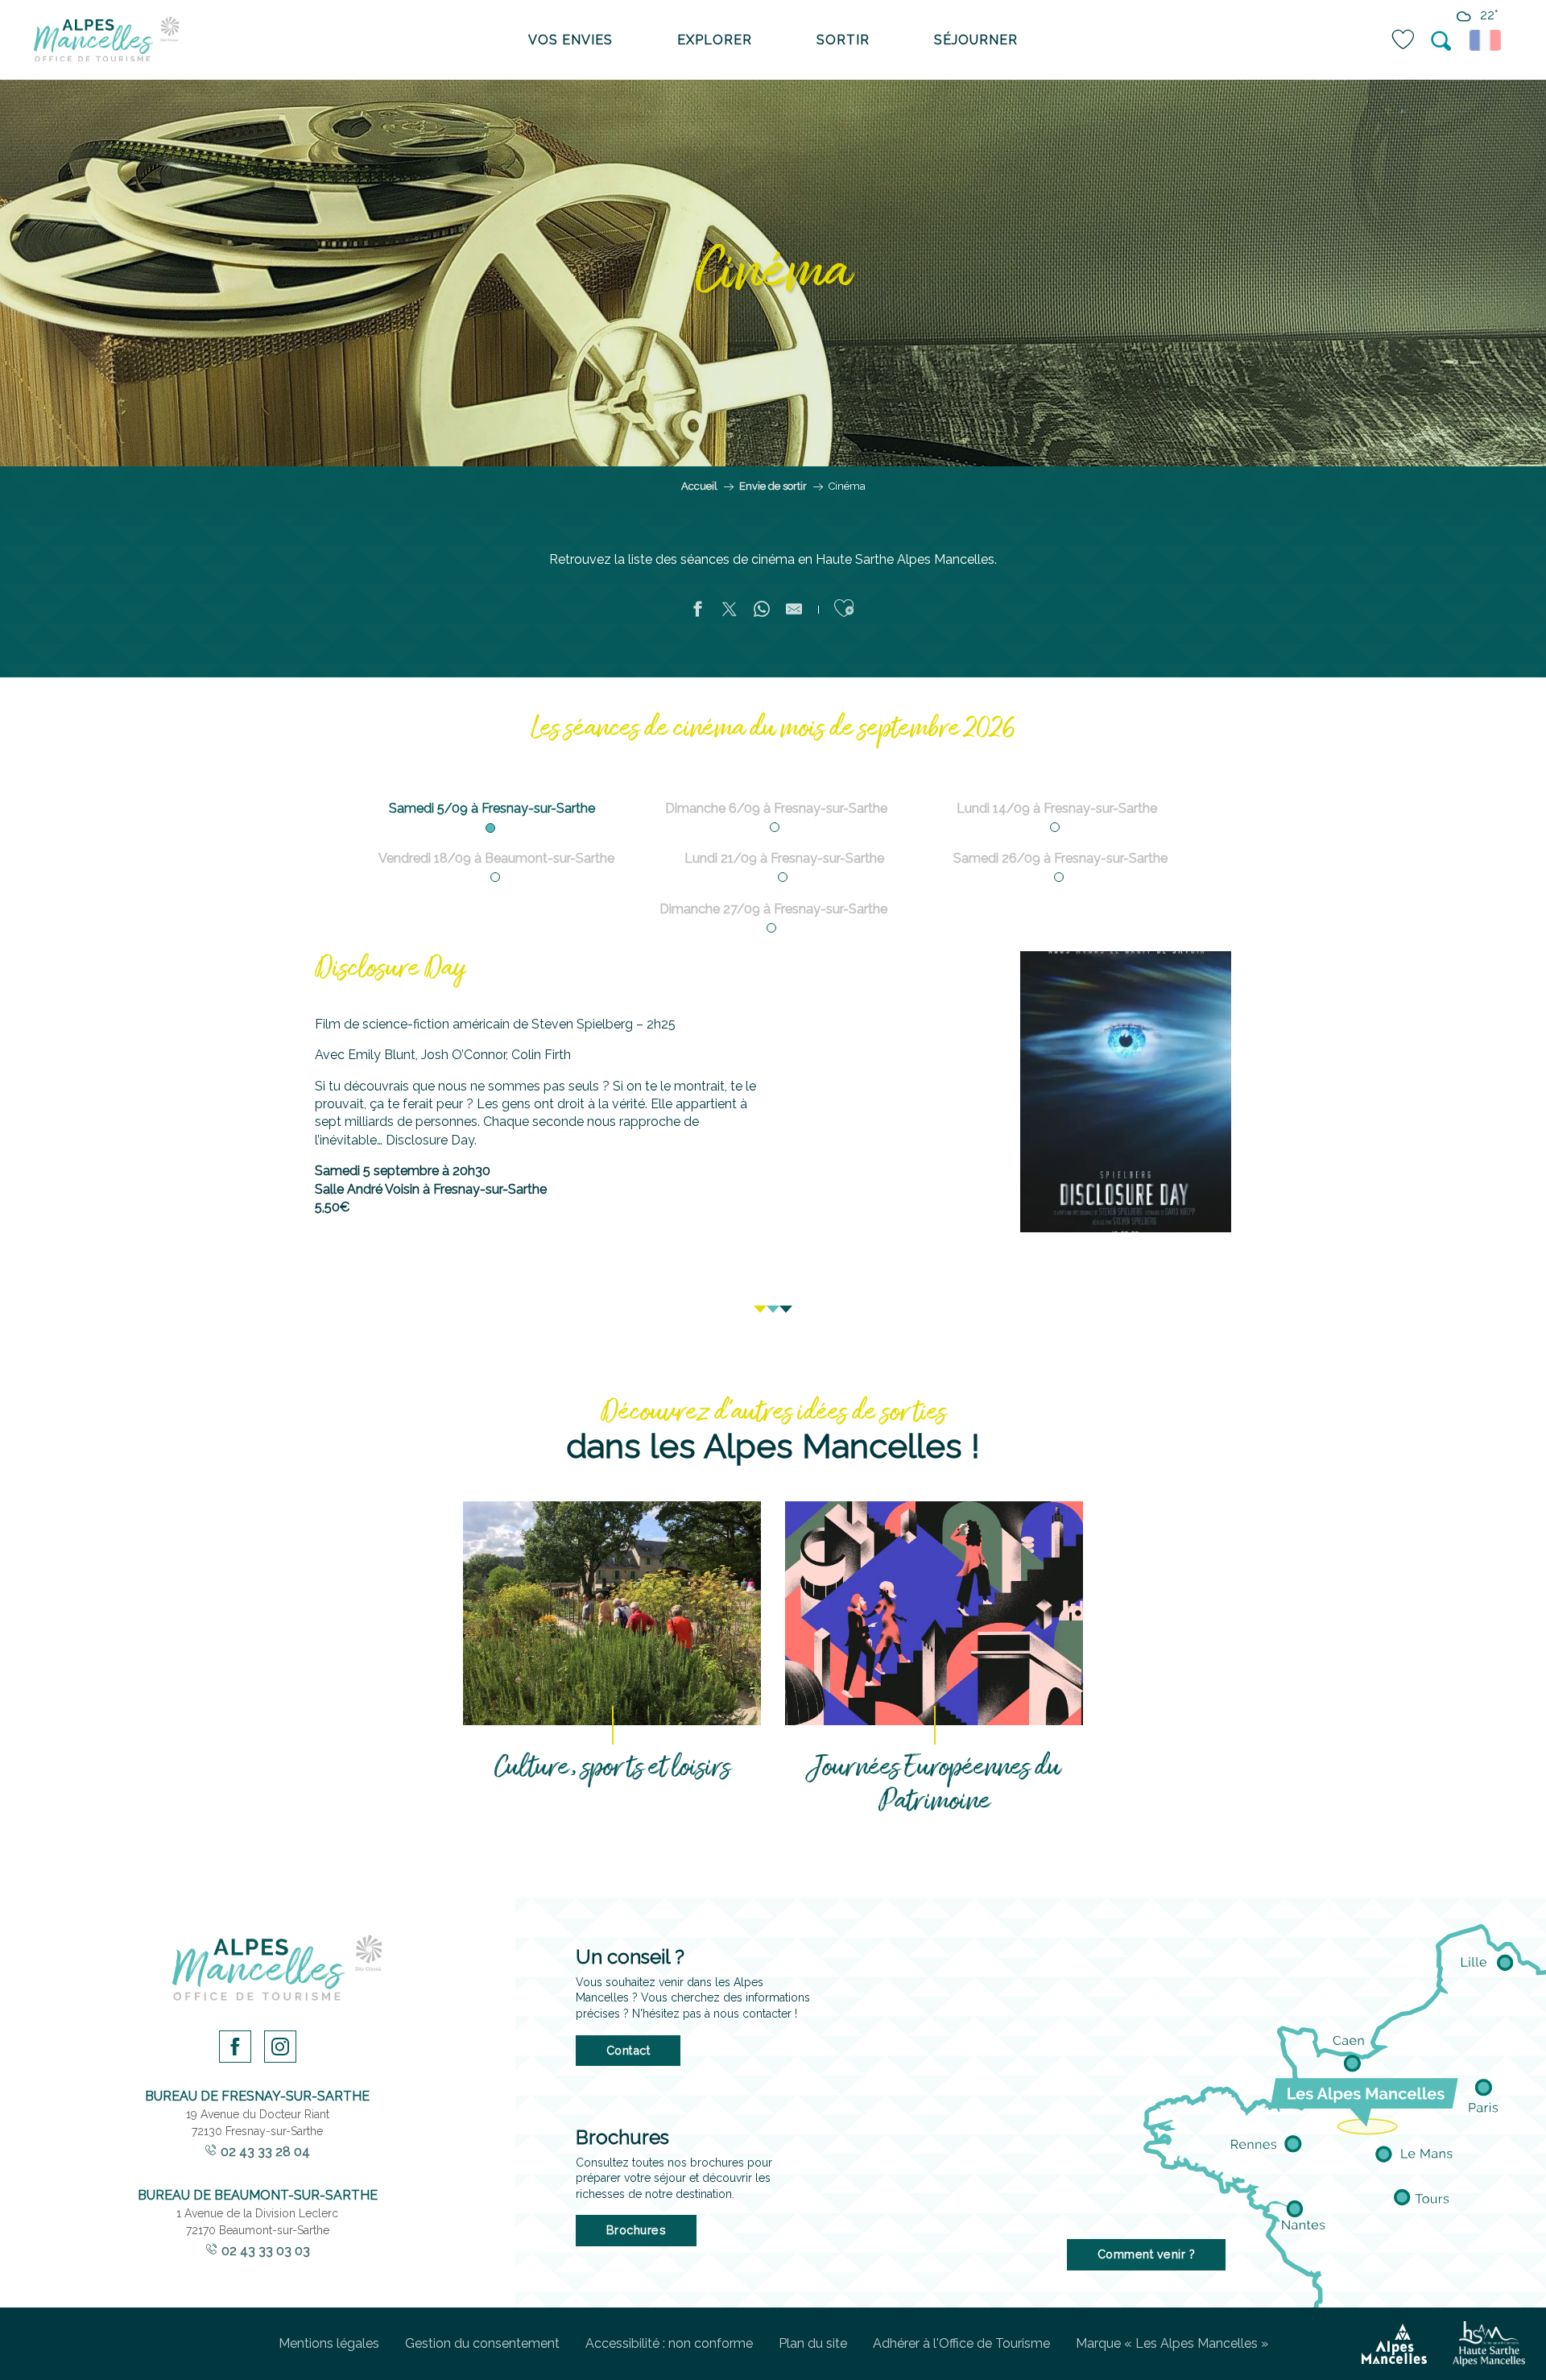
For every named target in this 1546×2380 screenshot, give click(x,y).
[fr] (1488, 40)
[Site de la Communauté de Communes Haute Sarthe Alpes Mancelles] (1489, 2344)
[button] (1442, 41)
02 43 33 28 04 (265, 2152)
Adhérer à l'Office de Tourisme (961, 2343)
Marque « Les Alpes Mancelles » (1172, 2343)
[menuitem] (106, 40)
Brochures (637, 2230)
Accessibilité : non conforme (669, 2343)
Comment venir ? (1147, 2254)
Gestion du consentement (482, 2343)
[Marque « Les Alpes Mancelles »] (1394, 2344)
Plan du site (813, 2343)
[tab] (492, 805)
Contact (628, 2050)
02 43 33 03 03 (266, 2251)
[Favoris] (1404, 40)
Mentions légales (329, 2343)
